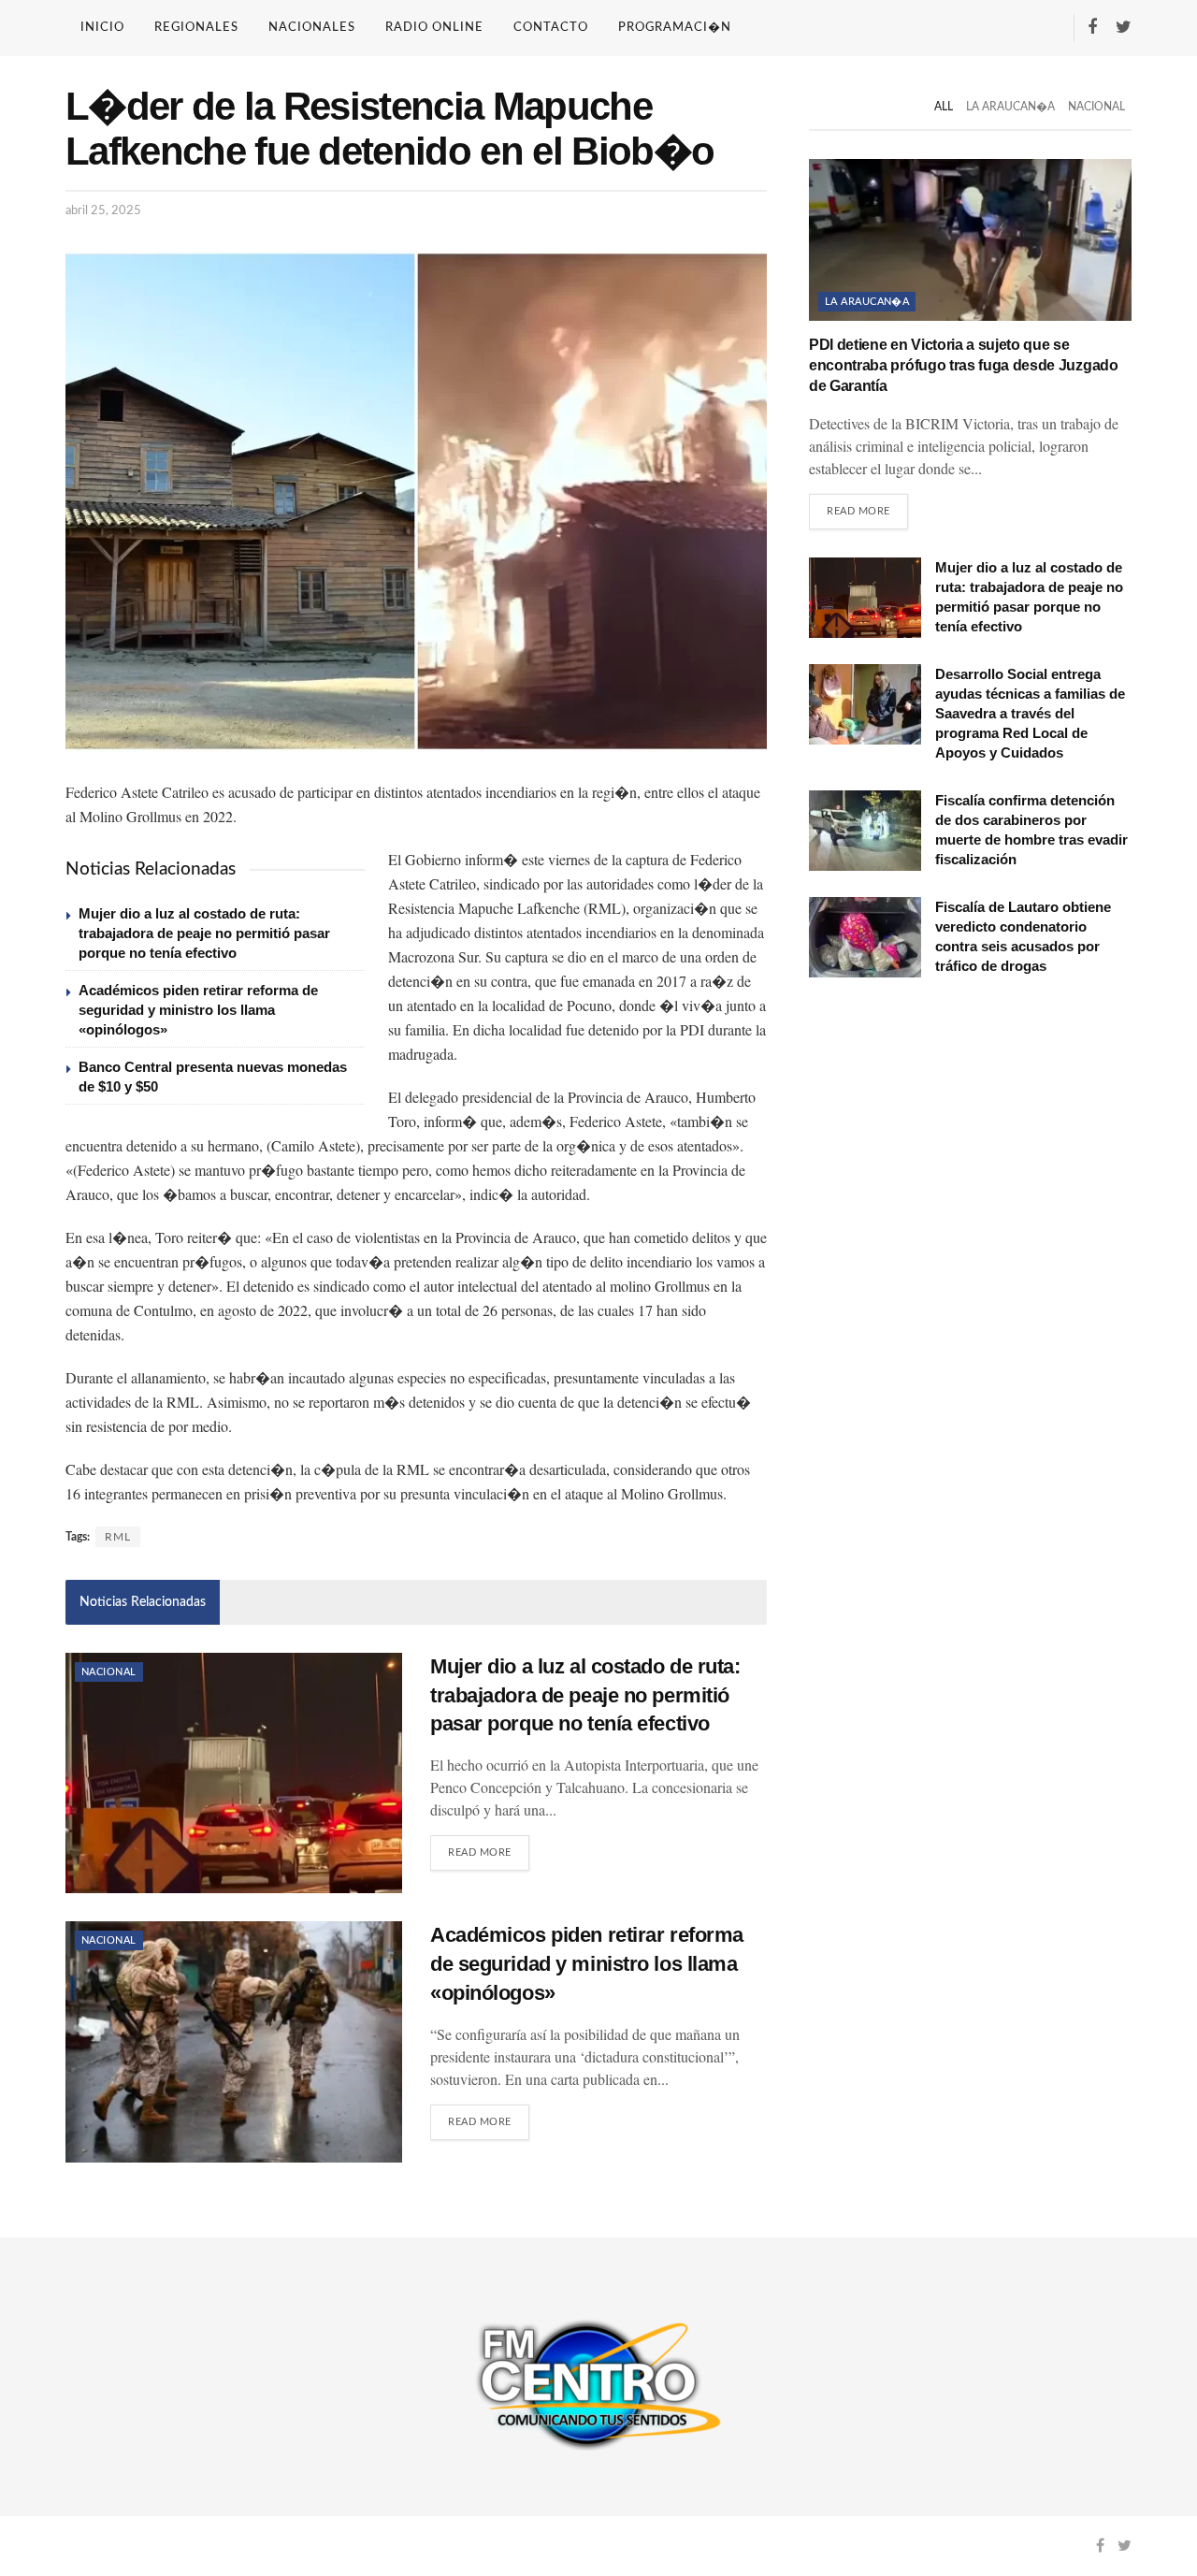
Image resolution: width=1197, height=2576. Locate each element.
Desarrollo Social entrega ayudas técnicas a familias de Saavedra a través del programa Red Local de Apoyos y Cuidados (1030, 713)
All (944, 107)
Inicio (102, 28)
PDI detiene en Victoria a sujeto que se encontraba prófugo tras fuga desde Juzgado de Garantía (964, 366)
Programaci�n (675, 28)
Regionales (196, 28)
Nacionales (312, 28)
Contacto (551, 28)
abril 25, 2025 (103, 211)
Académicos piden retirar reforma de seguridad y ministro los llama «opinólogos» (198, 1010)
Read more (480, 1852)
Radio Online (434, 28)
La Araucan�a (1010, 107)
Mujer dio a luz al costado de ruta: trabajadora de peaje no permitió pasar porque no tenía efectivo (204, 933)
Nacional (109, 1672)
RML (118, 1537)
